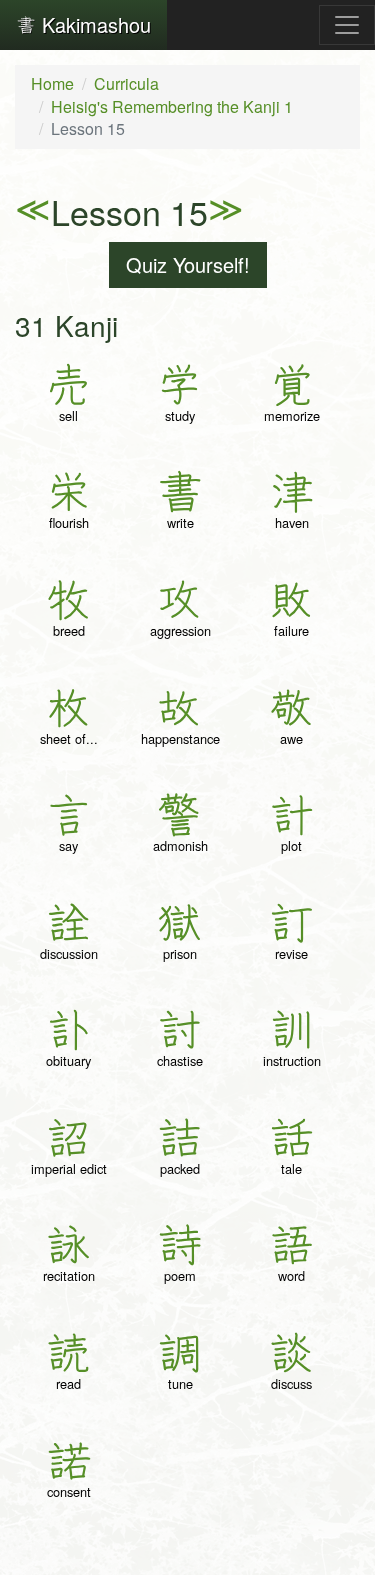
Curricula (126, 83)
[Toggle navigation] (347, 25)
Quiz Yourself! (188, 264)
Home (52, 83)
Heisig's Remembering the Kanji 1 (172, 106)
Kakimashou (93, 24)
